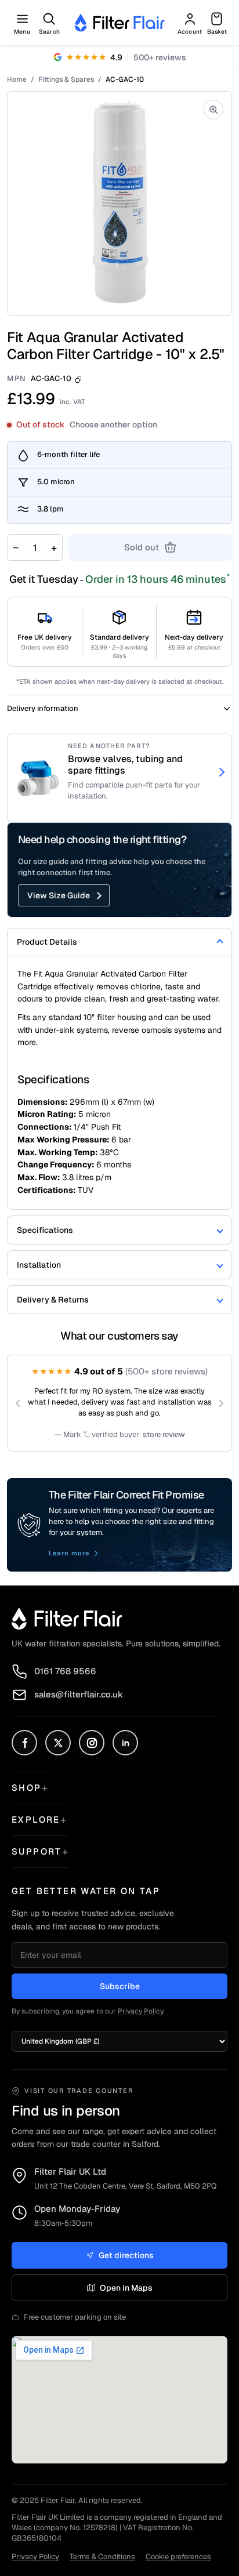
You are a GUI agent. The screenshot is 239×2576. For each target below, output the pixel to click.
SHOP (27, 1788)
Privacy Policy (140, 2011)
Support (37, 1851)
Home (17, 79)
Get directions (126, 2255)
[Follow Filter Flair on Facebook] (24, 1743)
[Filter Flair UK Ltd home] (67, 1619)
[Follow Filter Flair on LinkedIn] (125, 1743)
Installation (39, 1265)
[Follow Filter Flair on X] (58, 1743)
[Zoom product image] (213, 110)
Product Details (47, 942)
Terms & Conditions (102, 2557)
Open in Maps (126, 2288)
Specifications (45, 1230)
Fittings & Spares (66, 79)
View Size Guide (59, 895)
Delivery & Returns (53, 1300)
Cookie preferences (178, 2557)
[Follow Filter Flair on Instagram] (92, 1743)
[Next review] (221, 1403)
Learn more (69, 1553)
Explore (36, 1819)
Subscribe (120, 1986)
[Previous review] (18, 1403)
